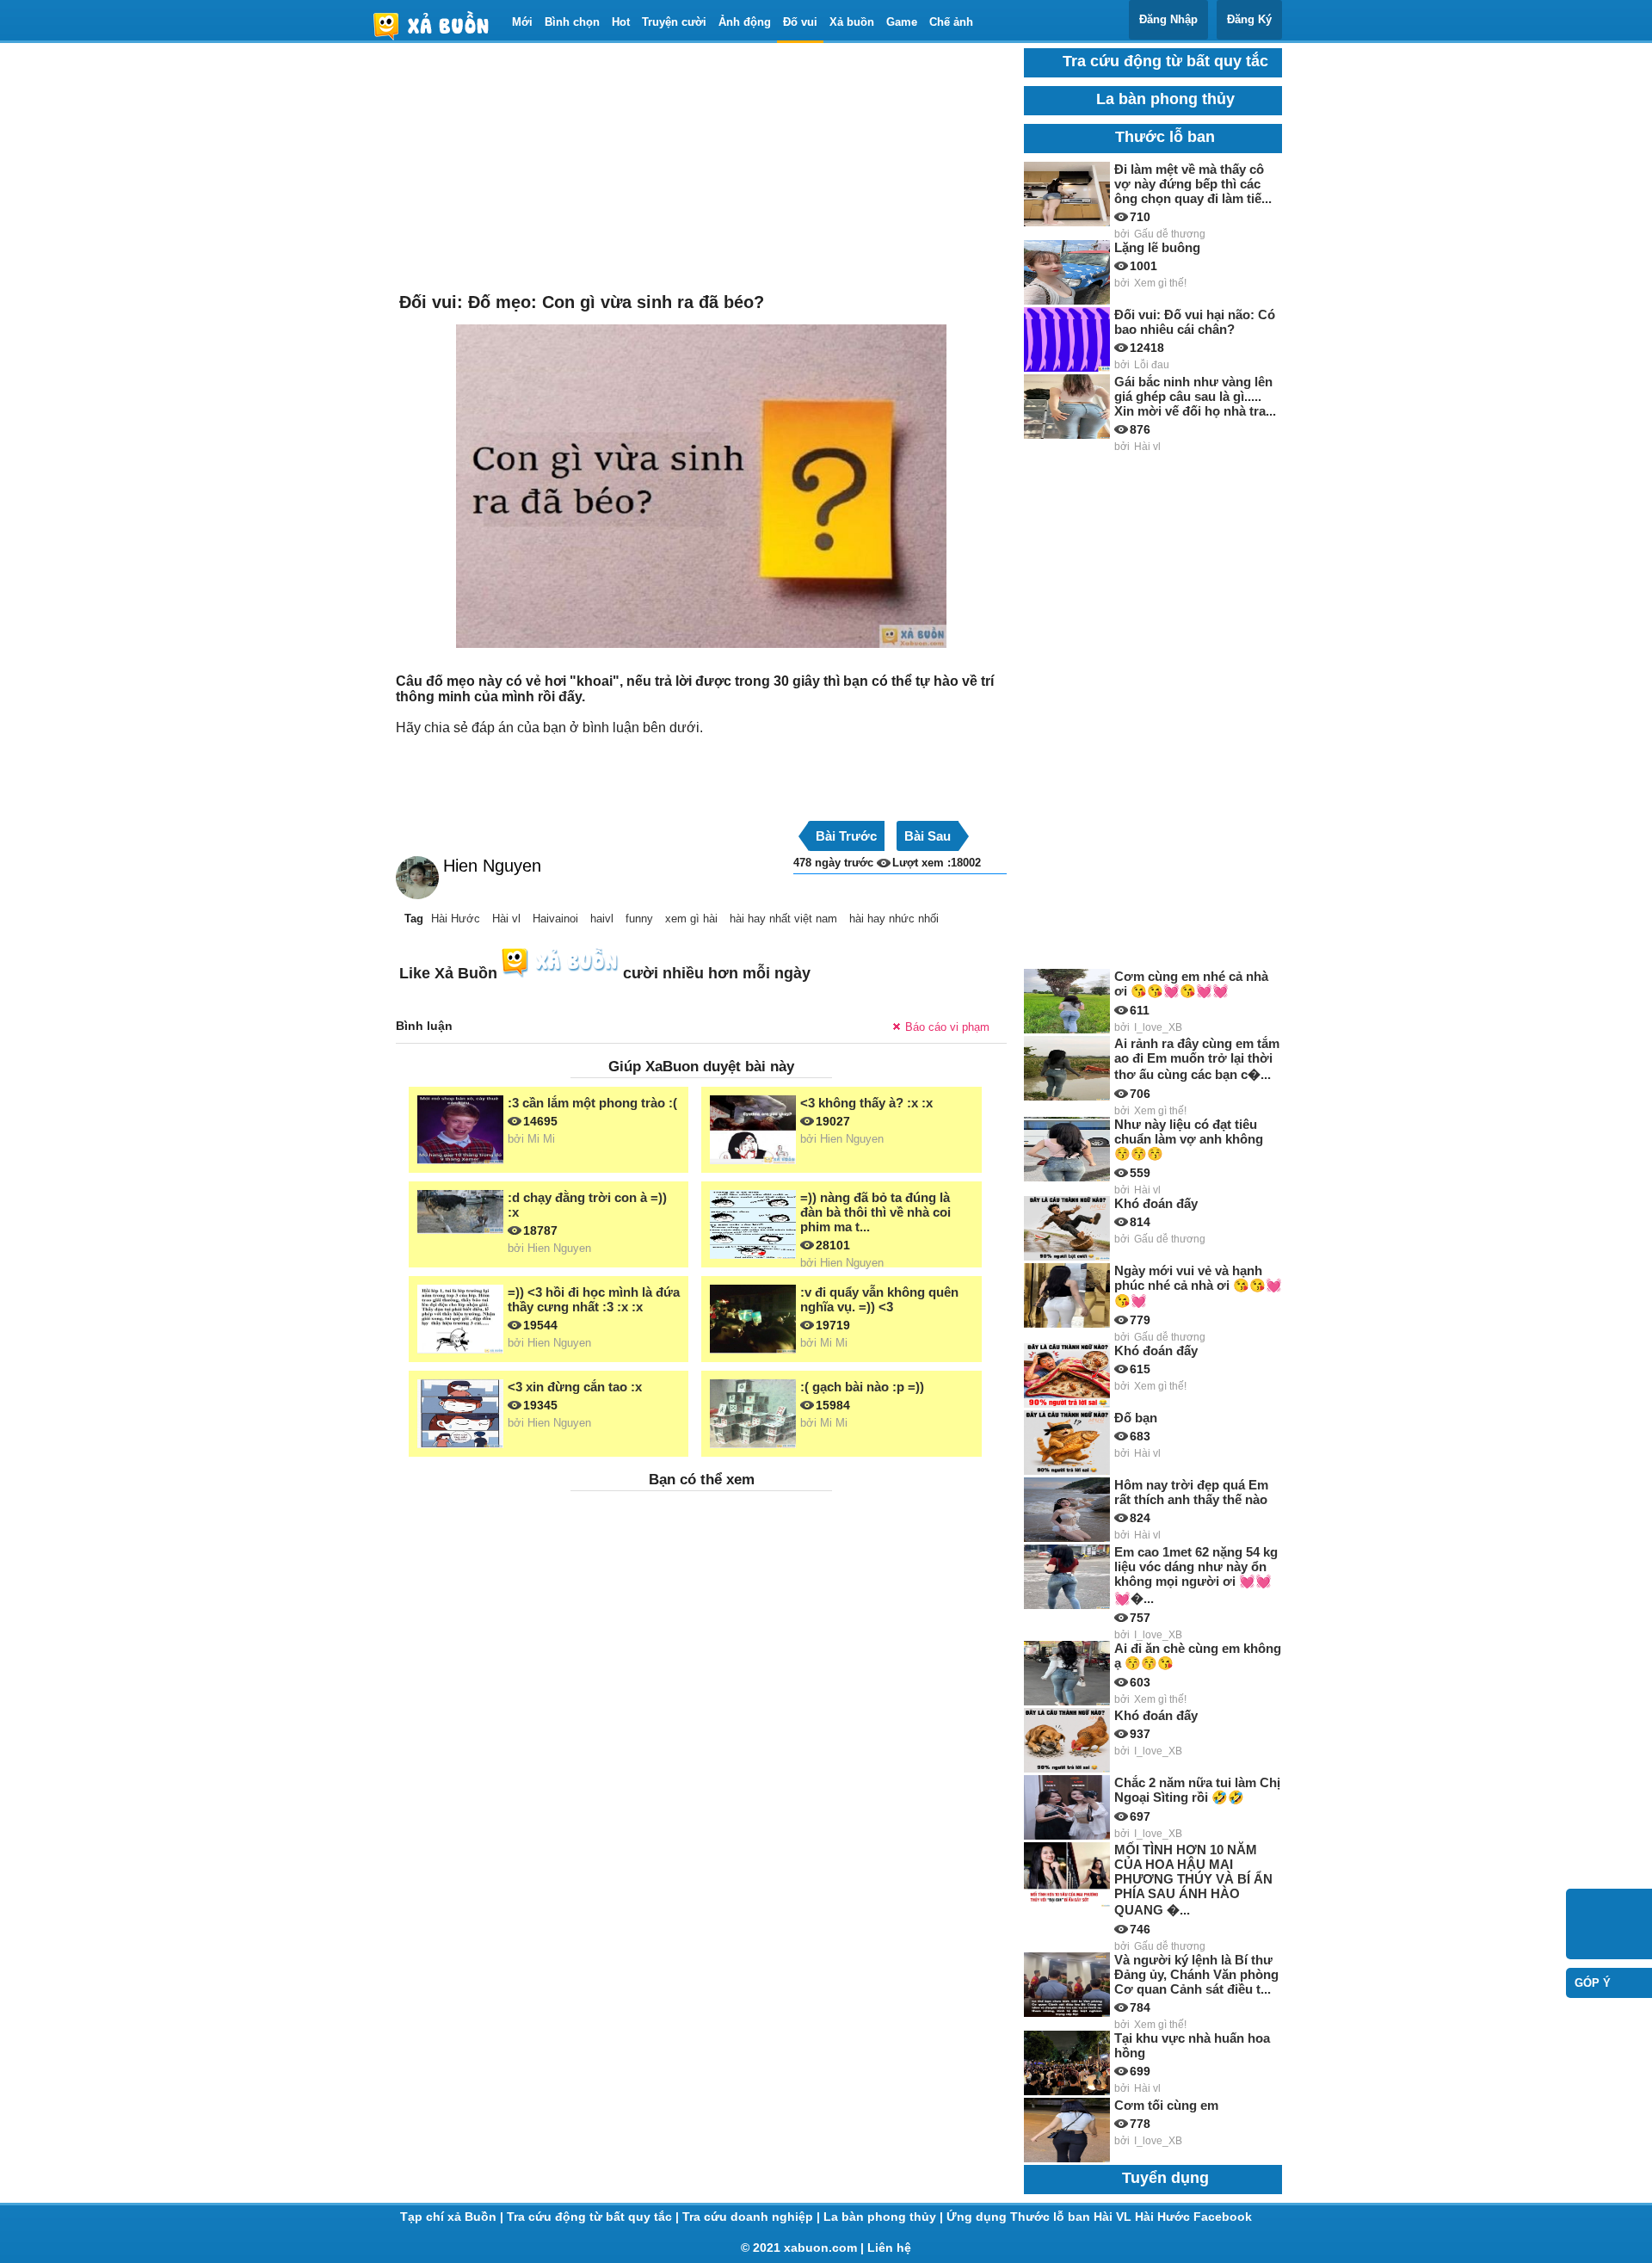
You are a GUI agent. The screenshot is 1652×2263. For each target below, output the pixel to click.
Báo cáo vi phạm (947, 1027)
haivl (602, 919)
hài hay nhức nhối (894, 919)
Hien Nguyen (492, 866)
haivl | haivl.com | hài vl (438, 25)
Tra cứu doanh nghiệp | (753, 2217)
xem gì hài (691, 919)
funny (639, 919)
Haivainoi (555, 919)
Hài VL (1114, 2217)
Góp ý (1593, 1983)
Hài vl (506, 919)
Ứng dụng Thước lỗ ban (1020, 2217)
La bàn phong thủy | (885, 2217)
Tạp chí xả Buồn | (453, 2217)
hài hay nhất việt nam (783, 919)
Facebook (1223, 2217)
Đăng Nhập (1168, 19)
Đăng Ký (1249, 19)
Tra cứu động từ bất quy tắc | (595, 2217)
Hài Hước (456, 919)
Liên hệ (889, 2248)
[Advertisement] (701, 169)
